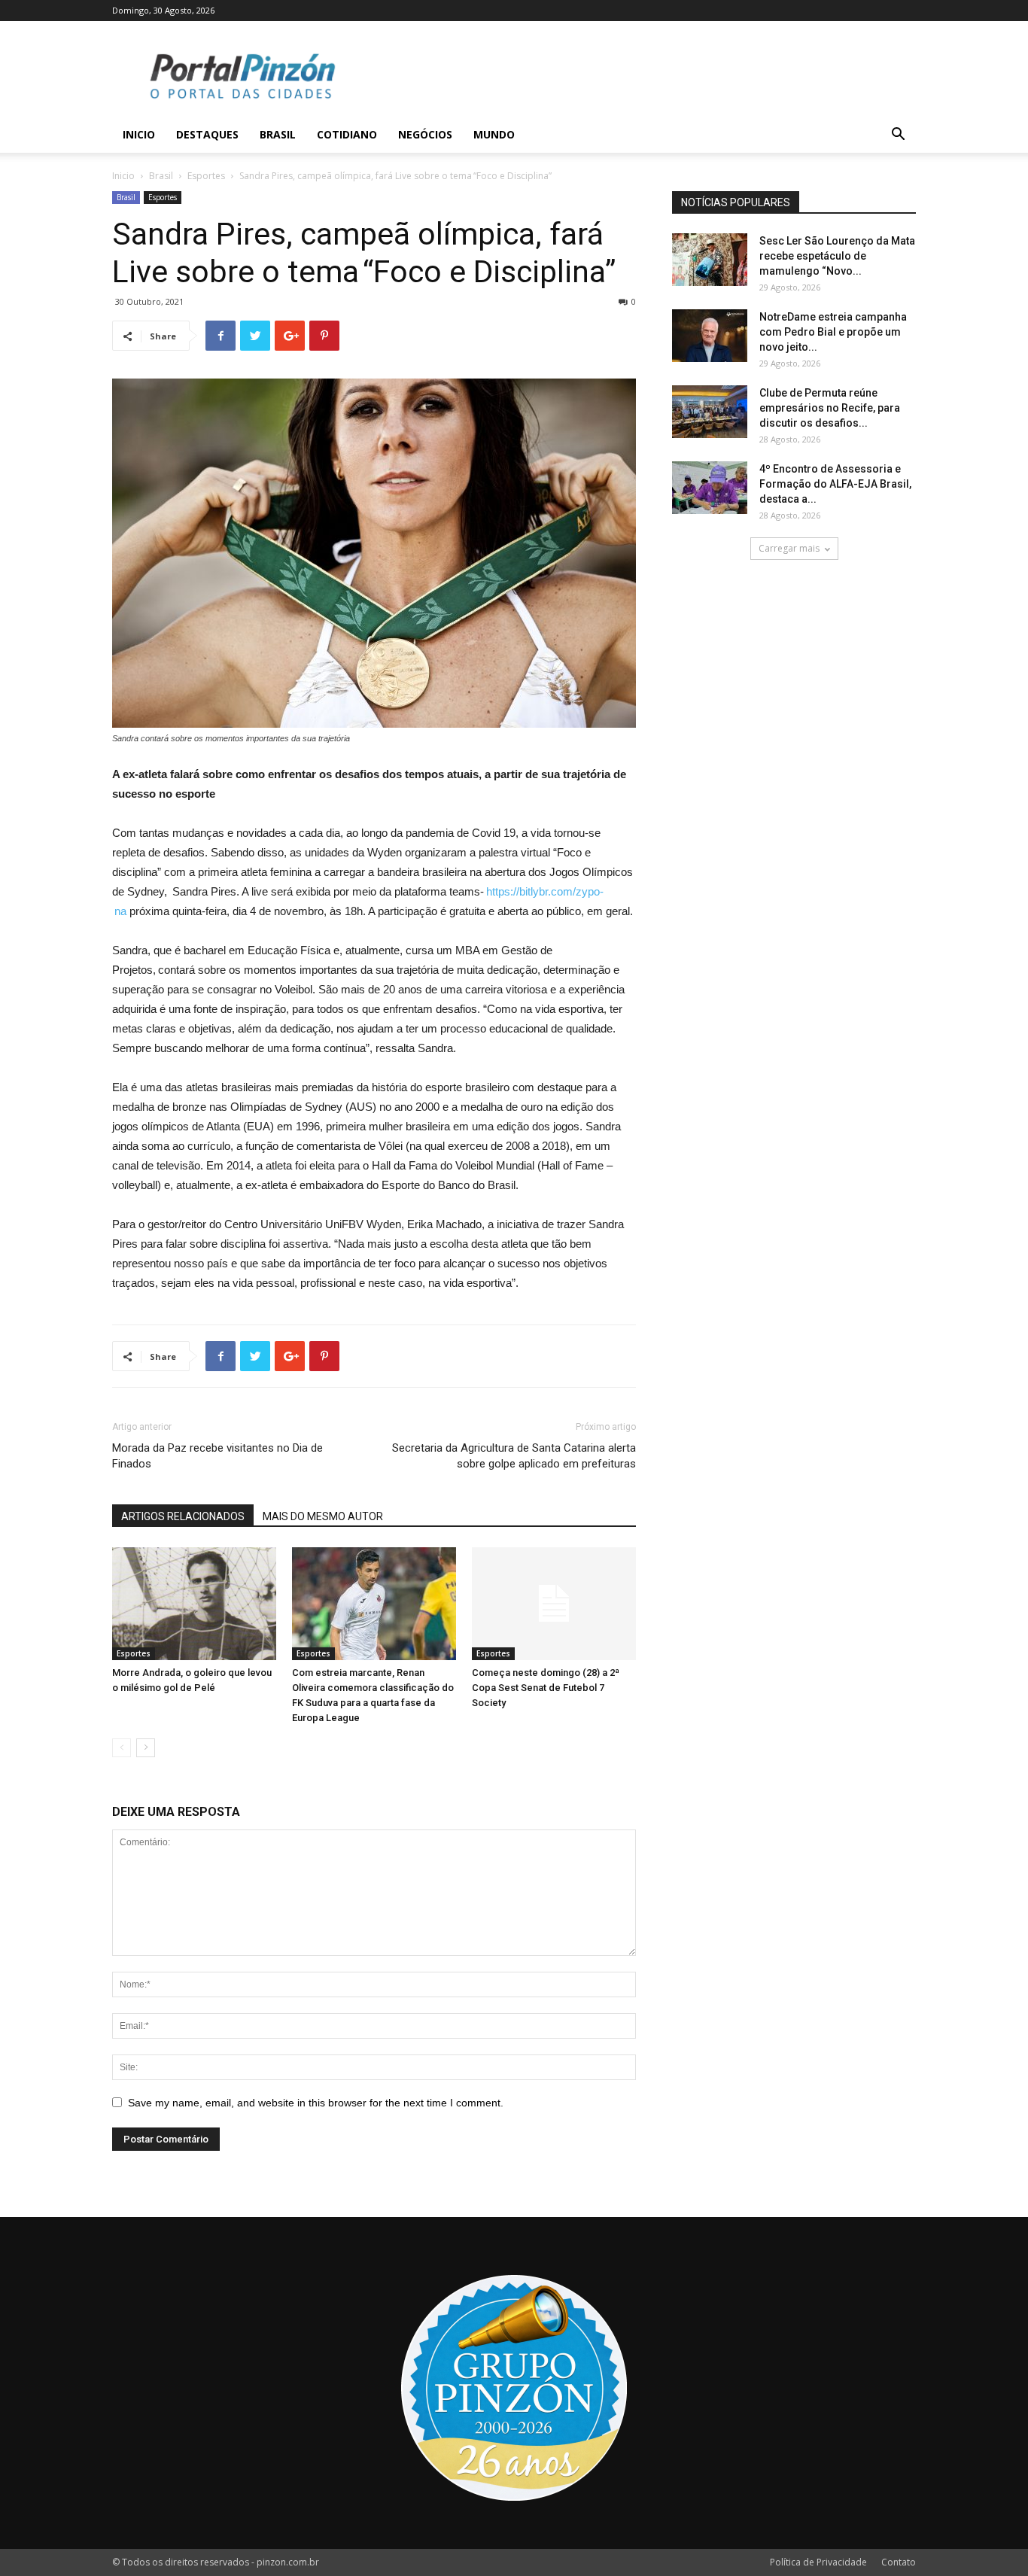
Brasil (278, 134)
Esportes (206, 176)
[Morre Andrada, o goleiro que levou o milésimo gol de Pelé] (194, 1604)
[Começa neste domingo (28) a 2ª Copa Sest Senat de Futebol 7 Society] (554, 1604)
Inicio (139, 134)
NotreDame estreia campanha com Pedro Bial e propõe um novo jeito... (833, 332)
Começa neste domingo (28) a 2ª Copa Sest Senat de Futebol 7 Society (546, 1688)
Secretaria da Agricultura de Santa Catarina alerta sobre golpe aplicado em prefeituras (514, 1456)
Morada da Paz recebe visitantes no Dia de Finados (217, 1456)
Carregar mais (789, 548)
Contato (899, 2562)
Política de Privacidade (818, 2562)
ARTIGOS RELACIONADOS (183, 1516)
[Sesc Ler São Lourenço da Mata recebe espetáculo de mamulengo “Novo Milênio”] (710, 260)
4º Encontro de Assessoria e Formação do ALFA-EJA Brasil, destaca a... (835, 484)
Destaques (207, 134)
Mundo (494, 134)
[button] (898, 136)
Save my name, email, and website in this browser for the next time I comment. (316, 2103)
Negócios (425, 134)
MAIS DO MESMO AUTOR (323, 1516)
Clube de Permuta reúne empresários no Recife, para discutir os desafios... (830, 408)
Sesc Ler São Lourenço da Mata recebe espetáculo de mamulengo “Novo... (837, 256)
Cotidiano (347, 134)
